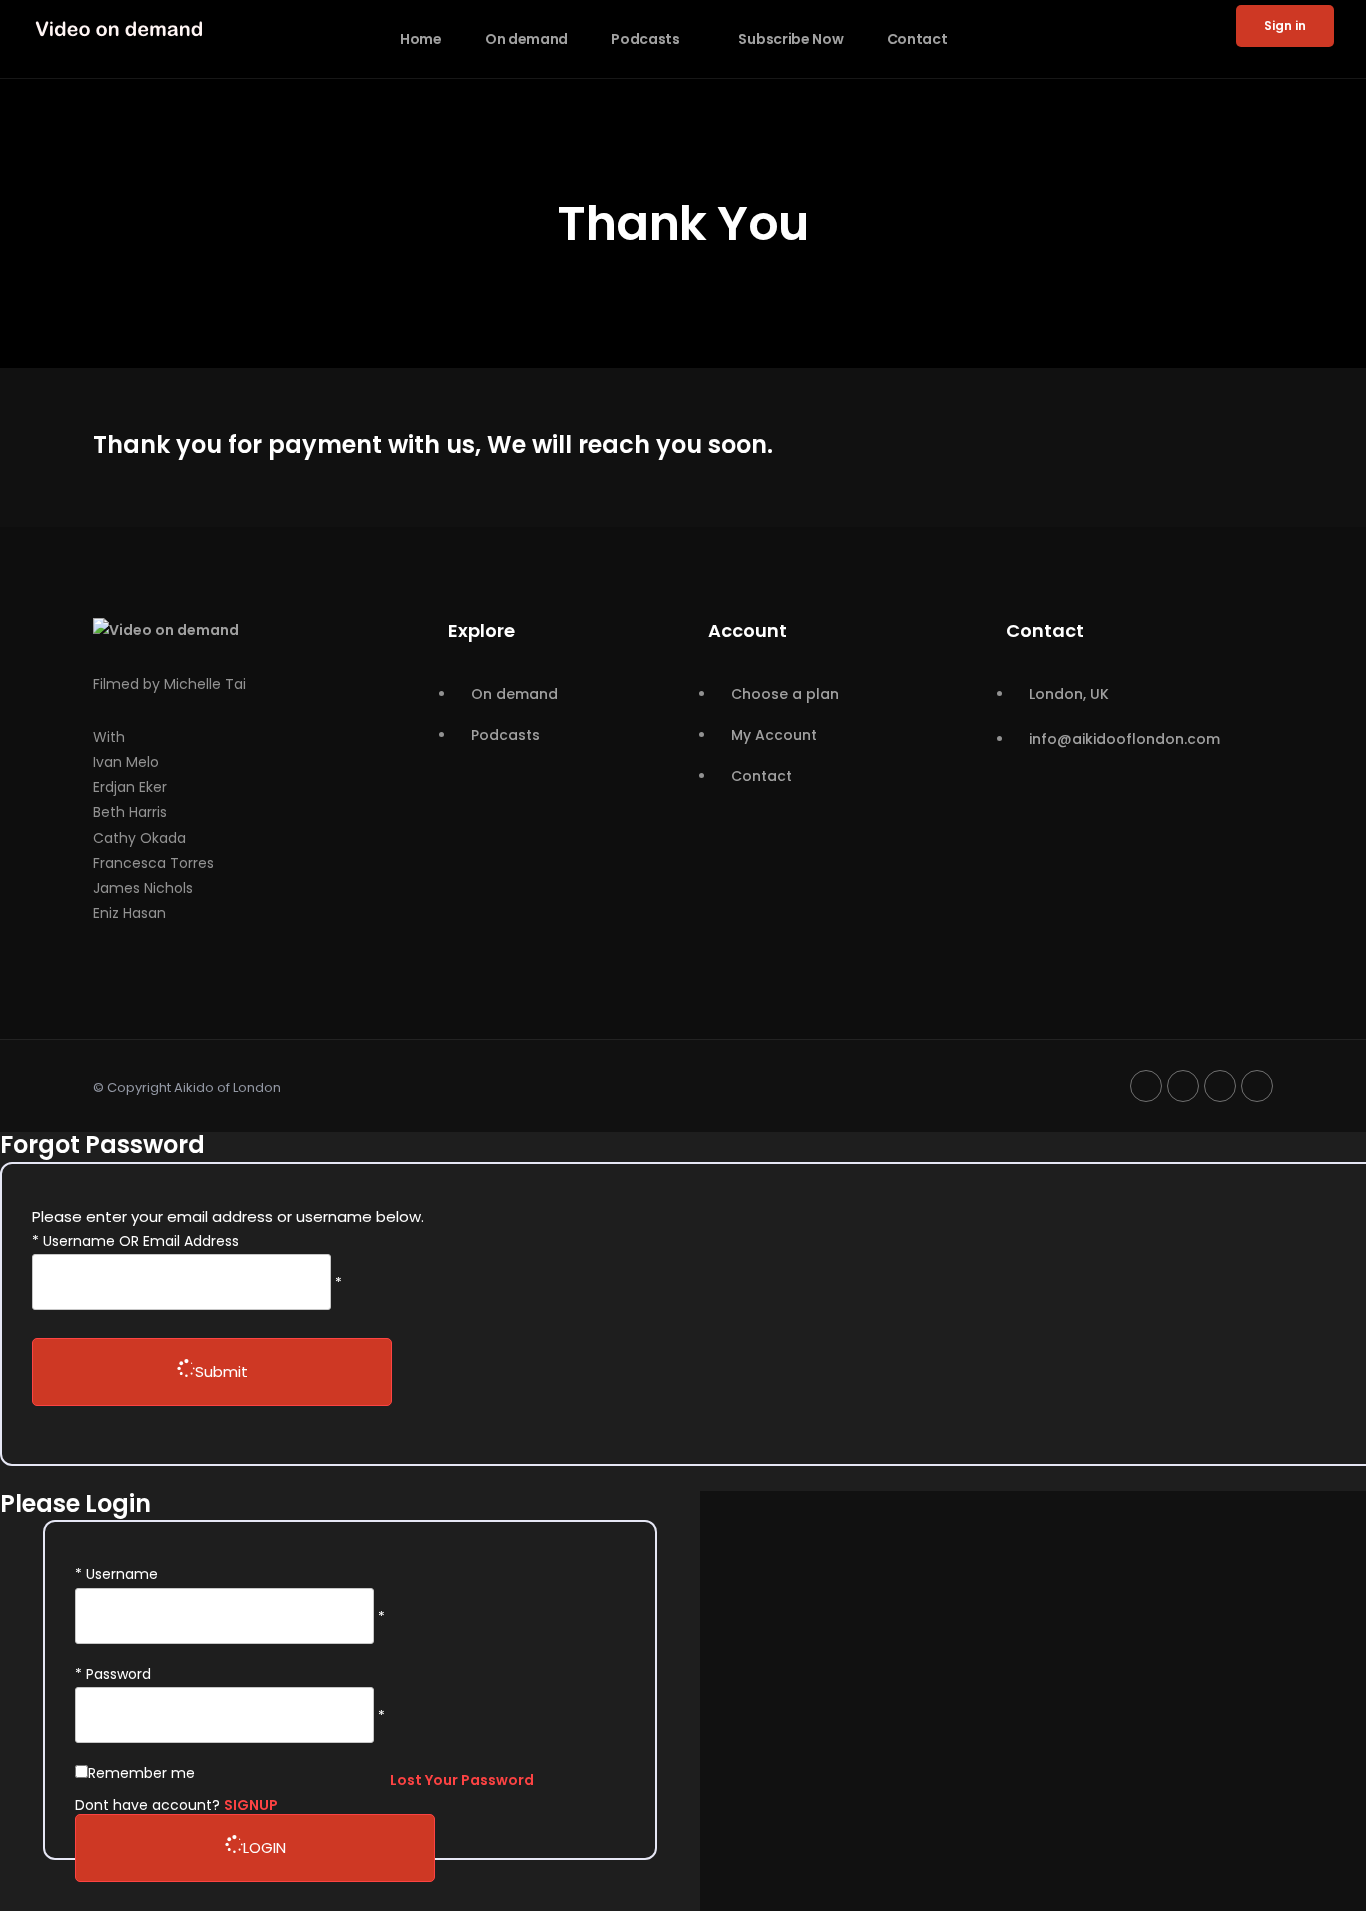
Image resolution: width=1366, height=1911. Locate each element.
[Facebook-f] (1146, 1086)
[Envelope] (1257, 1086)
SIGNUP (251, 1805)
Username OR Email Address (141, 1241)
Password (118, 1674)
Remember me (141, 1773)
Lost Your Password (462, 1780)
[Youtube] (1183, 1086)
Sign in (1285, 25)
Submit (221, 1371)
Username (122, 1574)
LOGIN (264, 1847)
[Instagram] (1220, 1086)
